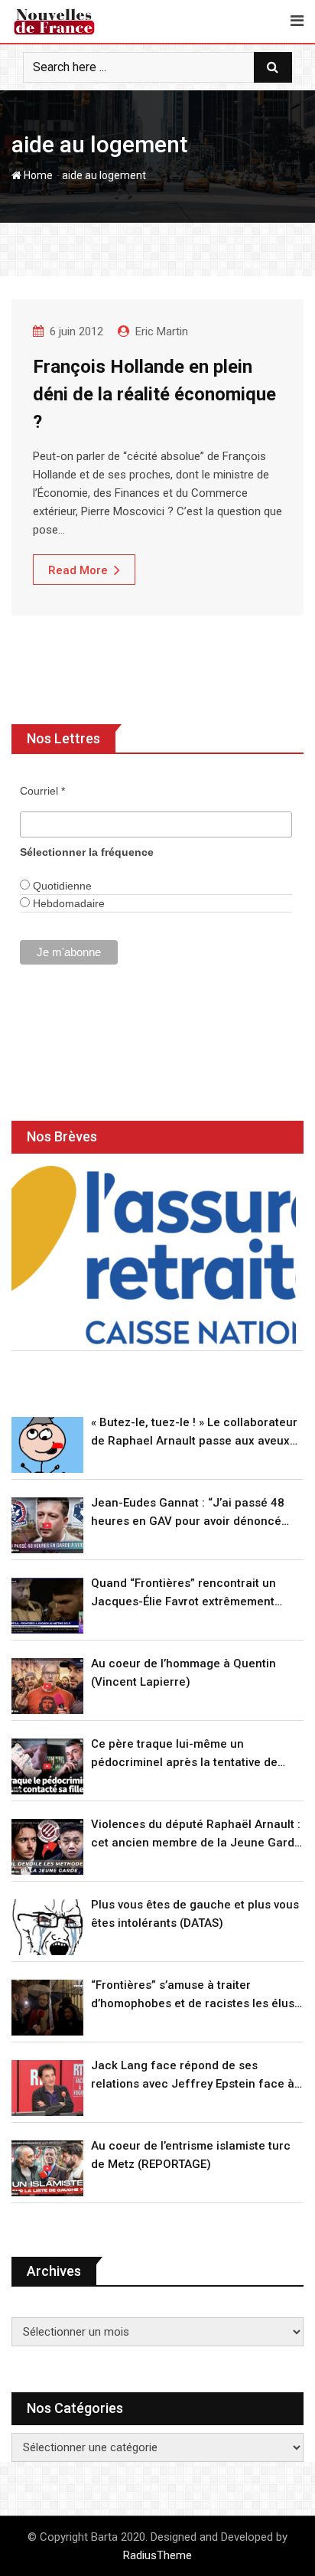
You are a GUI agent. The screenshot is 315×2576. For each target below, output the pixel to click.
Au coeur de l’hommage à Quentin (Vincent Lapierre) (183, 1673)
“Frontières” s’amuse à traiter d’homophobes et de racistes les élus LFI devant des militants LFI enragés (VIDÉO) (193, 1995)
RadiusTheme (157, 2555)
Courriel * (42, 791)
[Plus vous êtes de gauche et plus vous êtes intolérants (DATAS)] (47, 1927)
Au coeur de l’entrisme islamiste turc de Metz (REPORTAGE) (191, 2155)
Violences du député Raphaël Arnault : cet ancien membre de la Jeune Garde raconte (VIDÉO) (196, 1835)
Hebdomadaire (67, 903)
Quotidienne (61, 886)
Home (37, 175)
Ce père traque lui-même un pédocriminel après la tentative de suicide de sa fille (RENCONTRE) (184, 1754)
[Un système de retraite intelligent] (154, 1255)
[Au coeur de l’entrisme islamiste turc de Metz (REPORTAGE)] (47, 2168)
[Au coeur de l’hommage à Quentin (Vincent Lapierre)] (47, 1686)
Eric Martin (162, 331)
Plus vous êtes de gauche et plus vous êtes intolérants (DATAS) (195, 1914)
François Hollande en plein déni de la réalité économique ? (154, 394)
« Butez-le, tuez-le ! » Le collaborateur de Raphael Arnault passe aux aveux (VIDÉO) (194, 1433)
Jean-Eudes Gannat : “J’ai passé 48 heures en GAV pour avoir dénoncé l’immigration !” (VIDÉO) (188, 1513)
